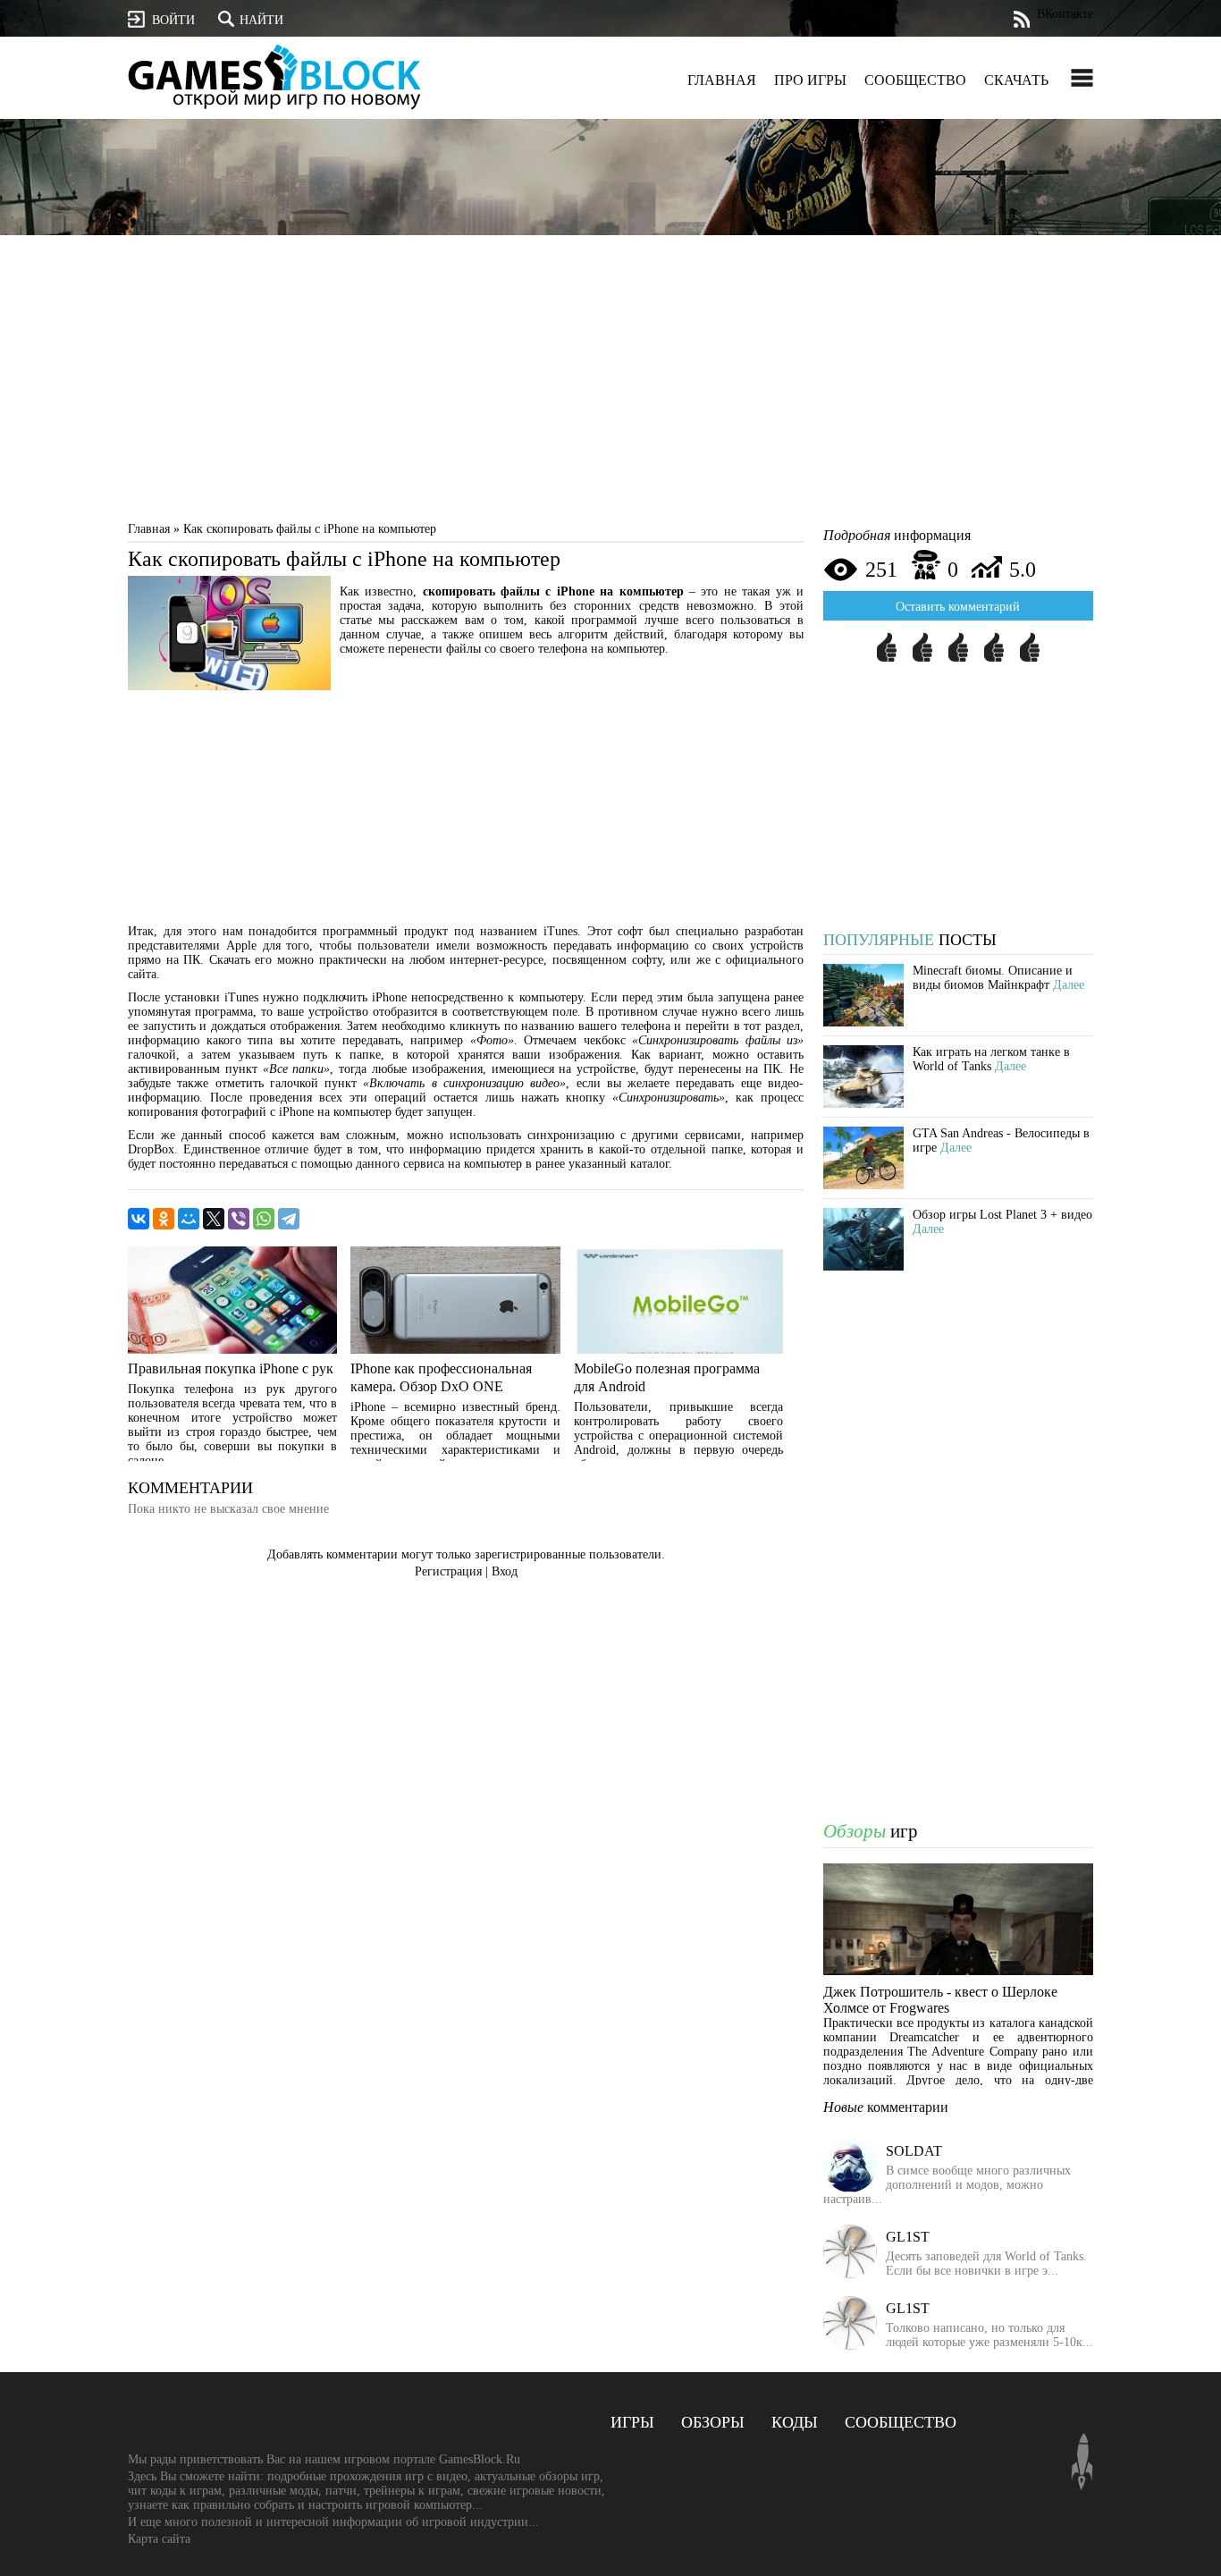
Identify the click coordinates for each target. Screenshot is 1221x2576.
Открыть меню (1082, 78)
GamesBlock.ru (274, 76)
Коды (795, 2422)
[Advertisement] (610, 383)
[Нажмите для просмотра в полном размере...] (229, 686)
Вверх (1082, 2462)
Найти (261, 20)
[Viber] (239, 1219)
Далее (1069, 985)
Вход (505, 1571)
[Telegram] (289, 1219)
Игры (632, 2422)
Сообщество (915, 80)
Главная (722, 80)
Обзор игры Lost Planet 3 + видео (1002, 1215)
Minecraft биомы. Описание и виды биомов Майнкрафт (993, 978)
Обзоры (713, 2422)
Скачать (1016, 80)
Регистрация (448, 1571)
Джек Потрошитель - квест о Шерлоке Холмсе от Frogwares (940, 2000)
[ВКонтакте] (139, 1219)
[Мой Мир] (189, 1219)
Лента (1021, 19)
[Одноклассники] (164, 1219)
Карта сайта (159, 2539)
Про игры (810, 80)
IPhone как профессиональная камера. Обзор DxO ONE (441, 1377)
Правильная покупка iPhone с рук (231, 1368)
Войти (173, 20)
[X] (214, 1219)
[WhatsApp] (264, 1219)
